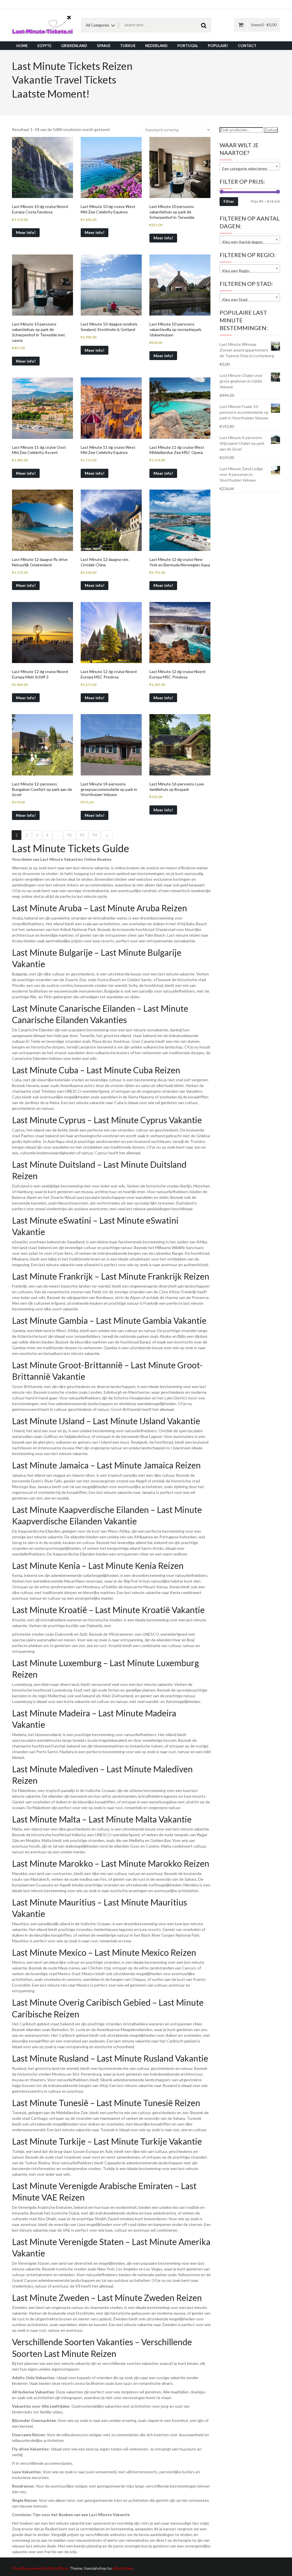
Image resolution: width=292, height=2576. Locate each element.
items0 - (264, 25)
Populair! (218, 46)
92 (70, 835)
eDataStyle (123, 2568)
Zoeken (271, 130)
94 (95, 835)
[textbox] (250, 169)
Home (22, 46)
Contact (247, 46)
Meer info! (26, 232)
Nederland (156, 46)
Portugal (188, 46)
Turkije (128, 46)
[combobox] (250, 166)
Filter (229, 201)
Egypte (44, 46)
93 (82, 835)
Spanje (104, 46)
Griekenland (74, 46)
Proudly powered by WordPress (40, 2568)
